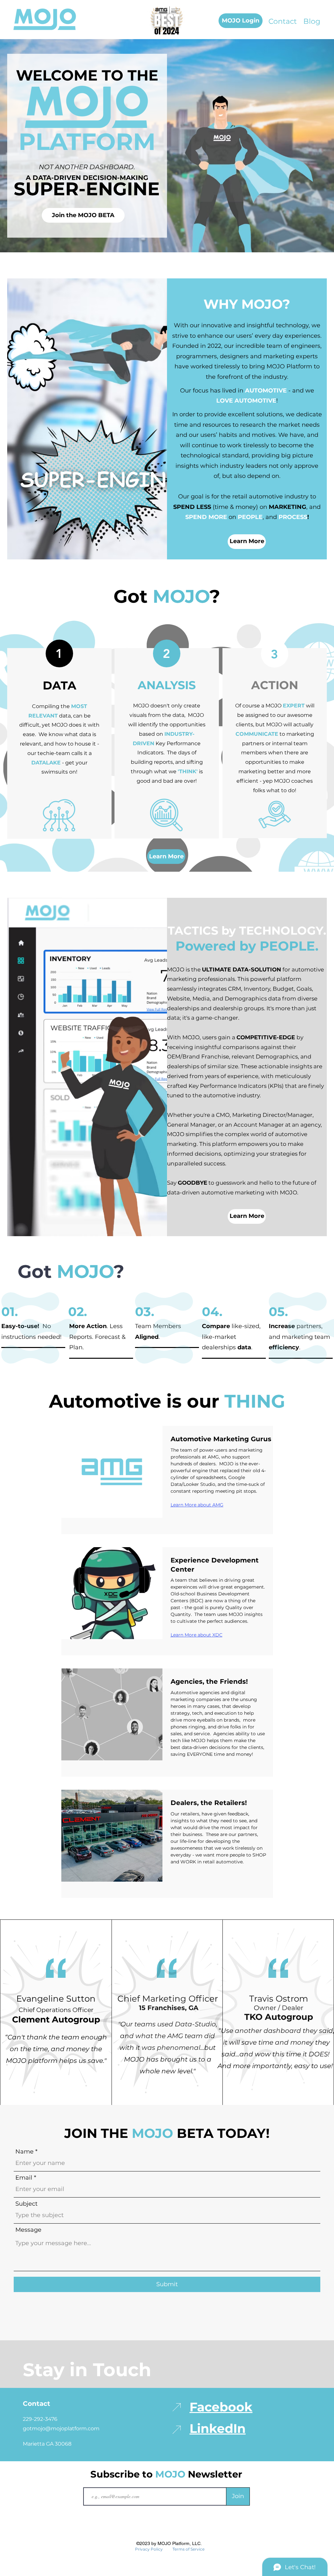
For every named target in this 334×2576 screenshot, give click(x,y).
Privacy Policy (149, 2549)
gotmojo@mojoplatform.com (61, 2428)
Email (24, 2178)
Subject (26, 2204)
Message (28, 2230)
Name (24, 2152)
